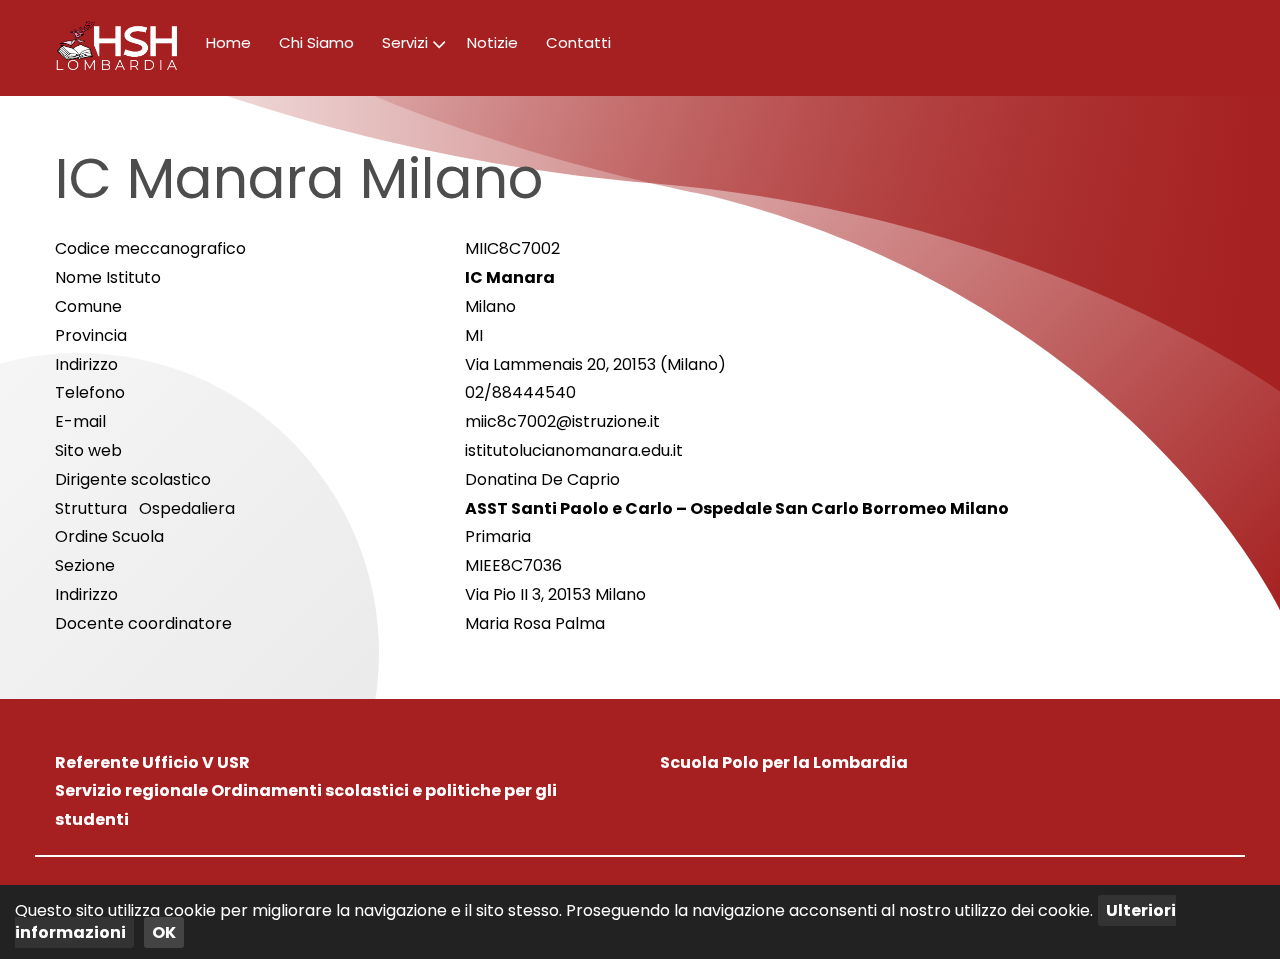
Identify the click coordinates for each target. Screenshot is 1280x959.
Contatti (578, 42)
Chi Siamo (316, 42)
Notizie (492, 42)
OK (164, 932)
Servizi (405, 42)
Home (228, 42)
